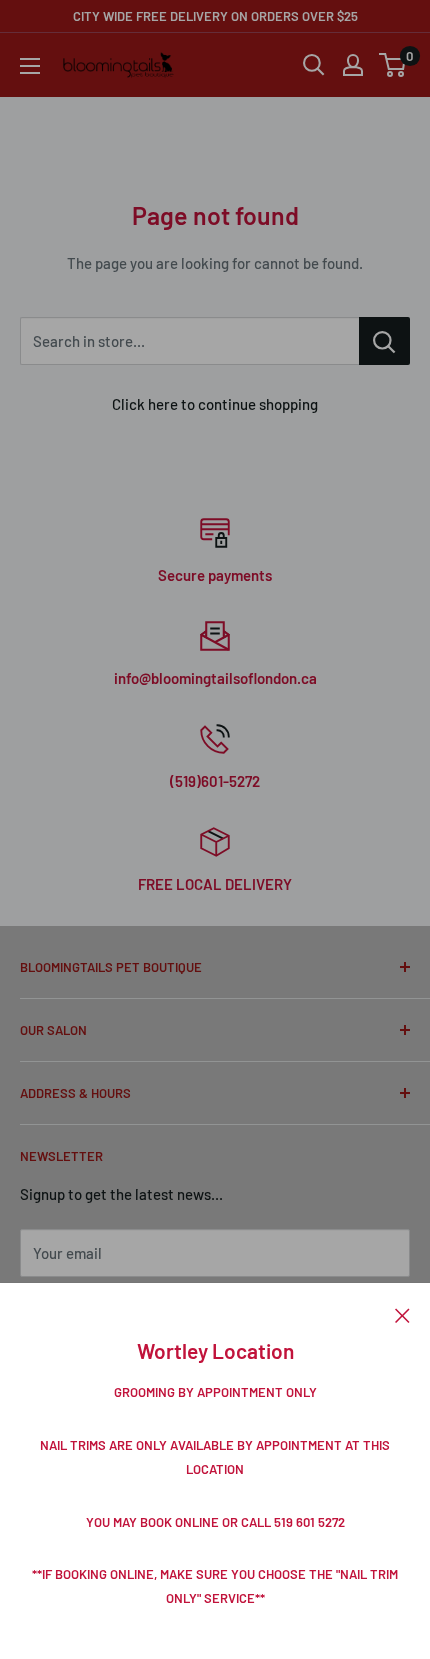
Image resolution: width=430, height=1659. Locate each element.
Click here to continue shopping (215, 404)
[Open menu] (30, 66)
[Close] (402, 1313)
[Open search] (314, 65)
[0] (393, 65)
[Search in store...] (384, 341)
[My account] (353, 65)
